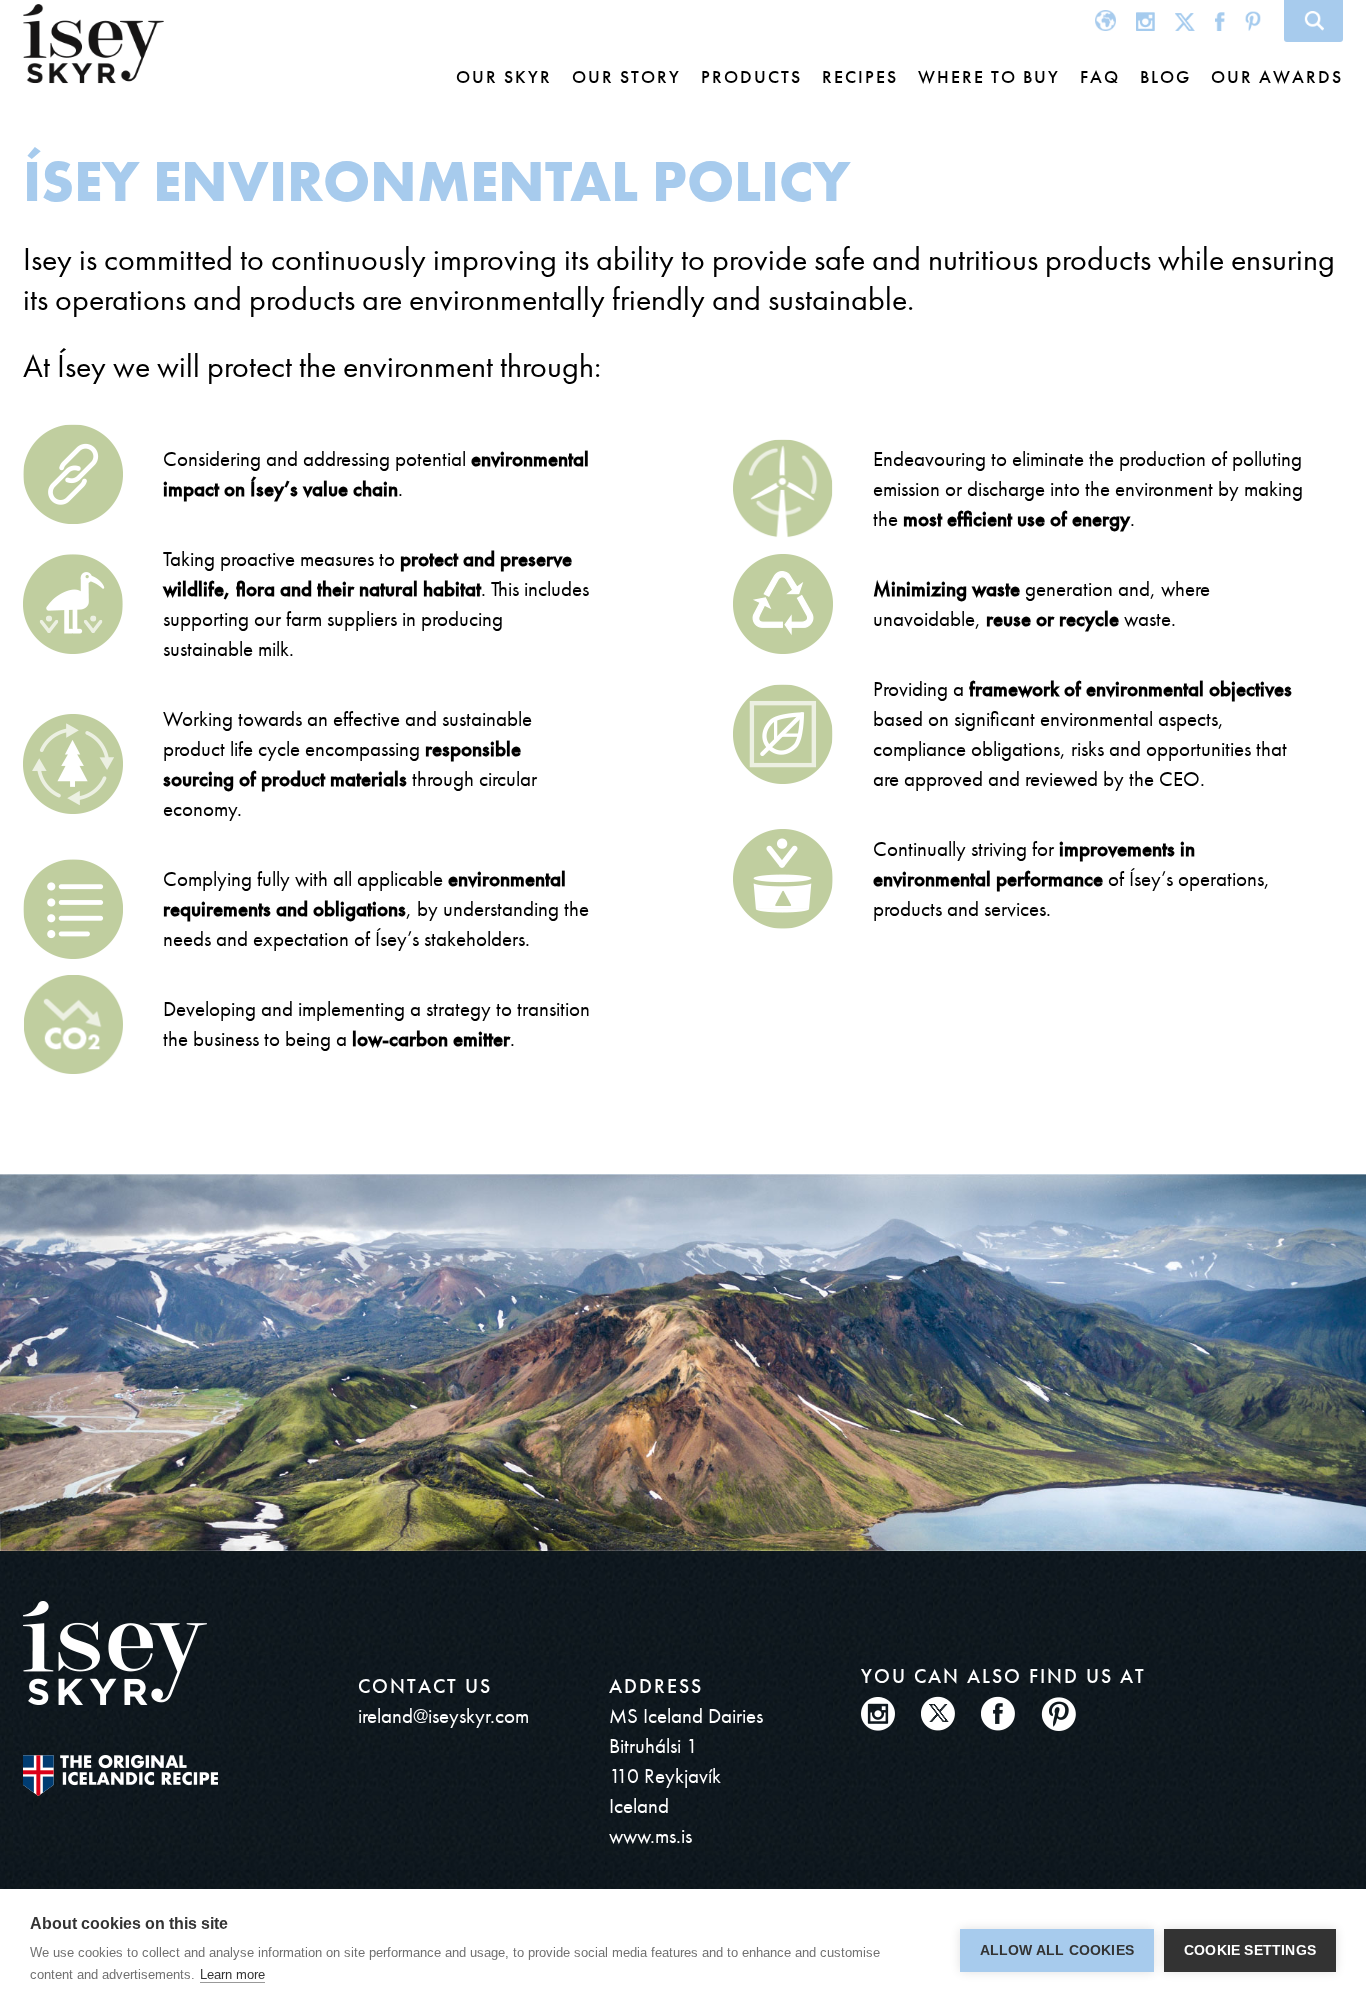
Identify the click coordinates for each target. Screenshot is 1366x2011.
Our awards (1277, 76)
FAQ (1100, 76)
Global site (1105, 20)
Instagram (1145, 20)
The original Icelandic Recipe (120, 1775)
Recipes (860, 76)
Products (751, 76)
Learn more (232, 1974)
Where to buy (989, 76)
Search (1313, 21)
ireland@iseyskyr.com (443, 1715)
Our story (626, 76)
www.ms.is (650, 1835)
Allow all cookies (1057, 1950)
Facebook (1220, 20)
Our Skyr (504, 76)
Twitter (1185, 20)
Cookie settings (1250, 1950)
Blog (1165, 76)
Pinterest (1253, 20)
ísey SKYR (93, 44)
